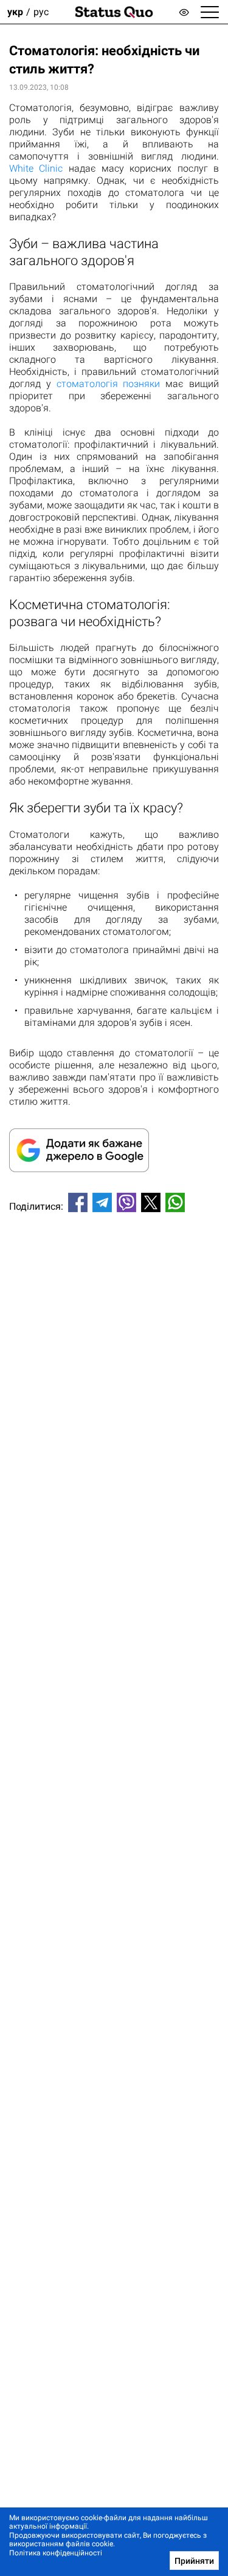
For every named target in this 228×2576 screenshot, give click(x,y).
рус (41, 12)
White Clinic (36, 168)
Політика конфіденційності (56, 2553)
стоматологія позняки (109, 384)
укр (15, 12)
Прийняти (194, 2561)
